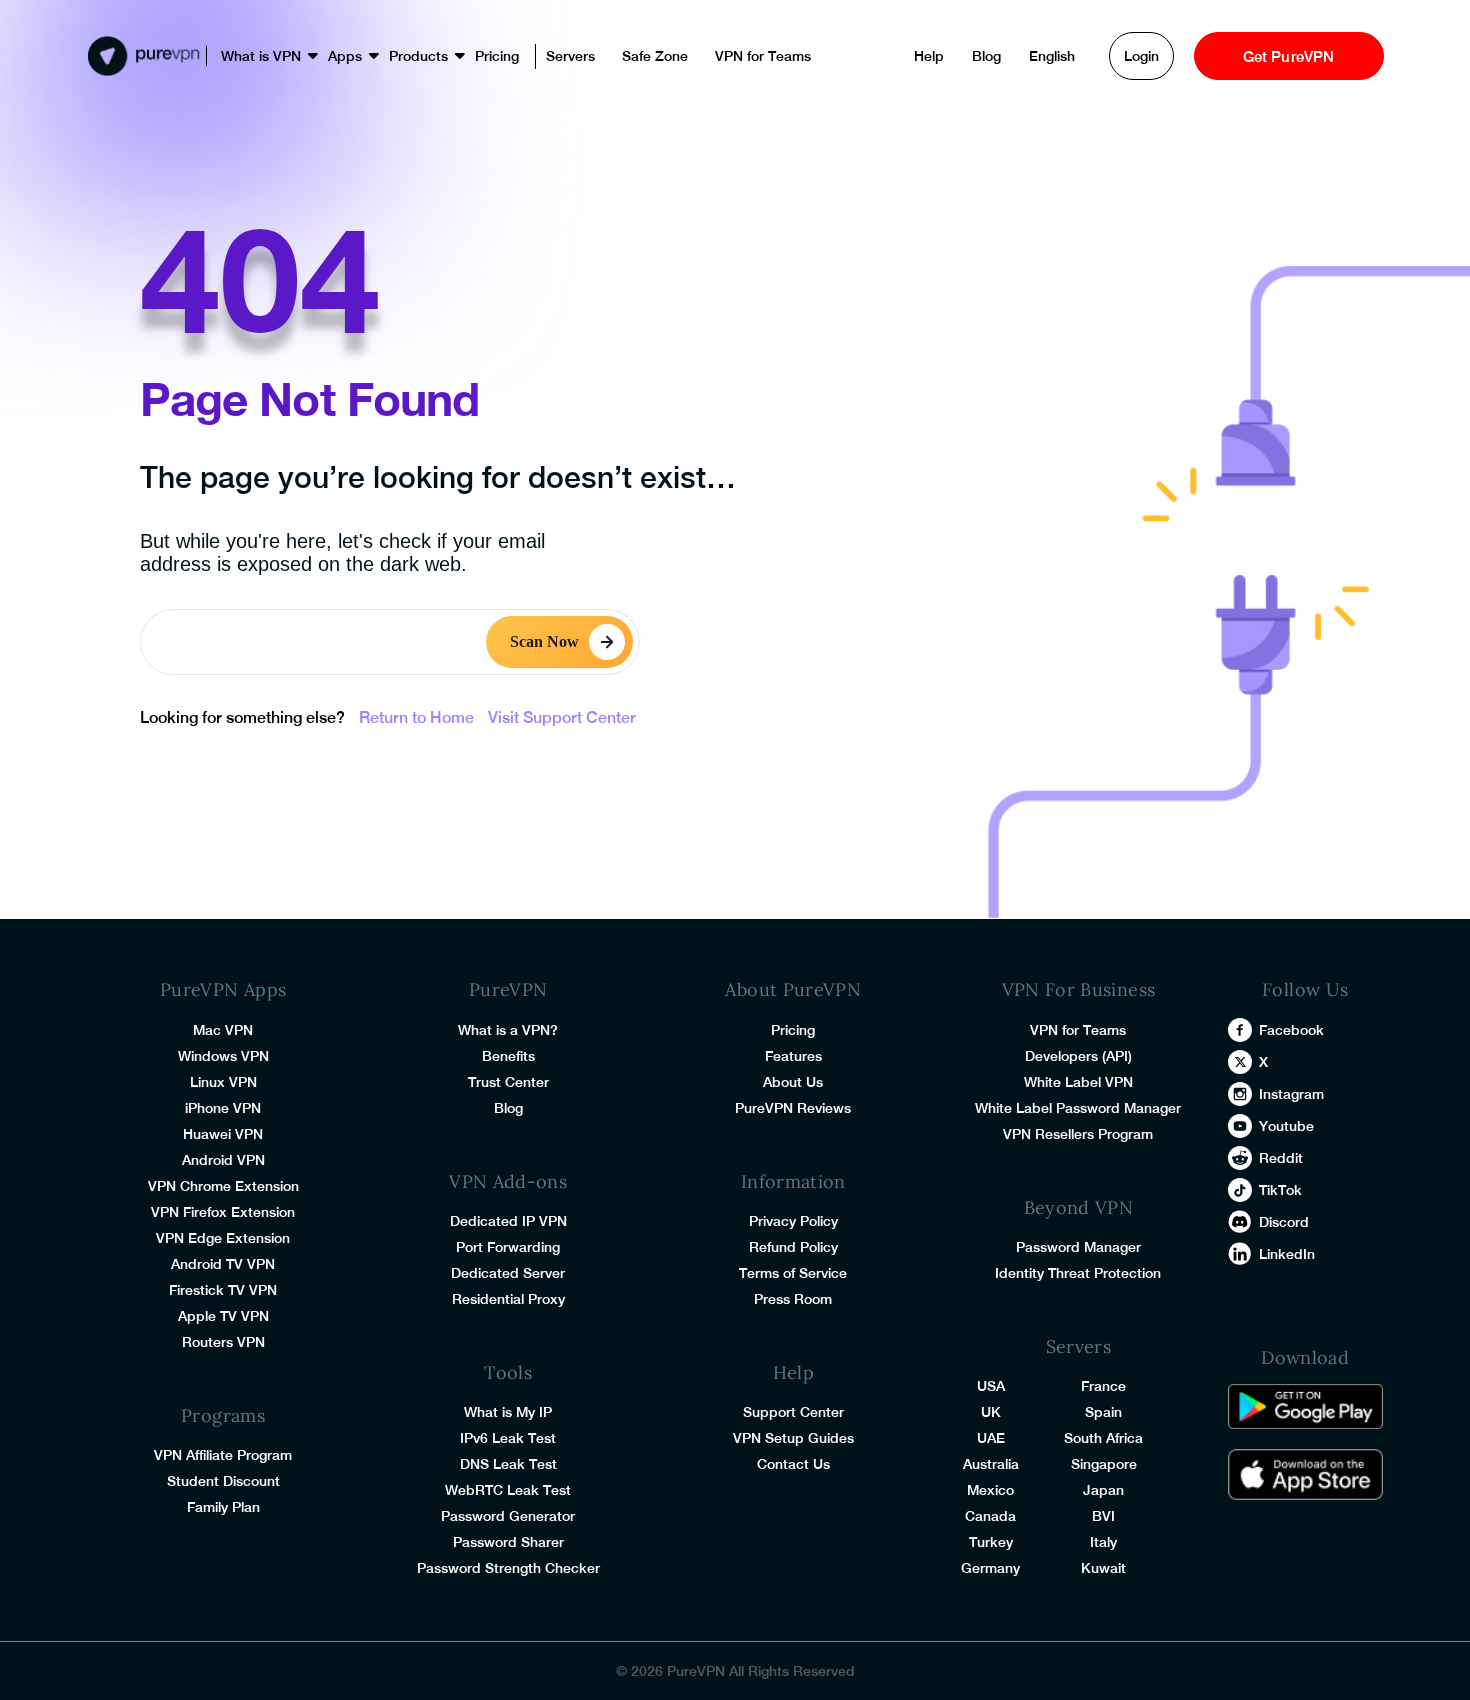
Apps (345, 56)
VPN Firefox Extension (223, 1212)
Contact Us (793, 1464)
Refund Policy (793, 1247)
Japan (1103, 1490)
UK (991, 1412)
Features (793, 1056)
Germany (990, 1568)
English (1052, 56)
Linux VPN (223, 1082)
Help (929, 56)
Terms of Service (793, 1273)
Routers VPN (223, 1342)
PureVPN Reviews (793, 1108)
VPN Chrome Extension (223, 1186)
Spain (1103, 1412)
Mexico (990, 1490)
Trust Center (508, 1082)
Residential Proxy (508, 1299)
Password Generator (508, 1516)
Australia (991, 1464)
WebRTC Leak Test (508, 1490)
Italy (1103, 1542)
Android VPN (223, 1160)
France (1103, 1386)
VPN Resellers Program (1078, 1134)
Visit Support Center (562, 717)
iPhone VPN (223, 1108)
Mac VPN (223, 1030)
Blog (986, 56)
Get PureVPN (1289, 56)
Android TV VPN (223, 1264)
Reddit (1281, 1158)
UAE (991, 1438)
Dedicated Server (508, 1273)
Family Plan (223, 1507)
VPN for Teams (763, 56)
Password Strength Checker (508, 1568)
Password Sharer (508, 1542)
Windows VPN (223, 1056)
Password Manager (1078, 1247)
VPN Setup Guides (793, 1438)
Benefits (508, 1056)
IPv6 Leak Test (508, 1438)
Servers (570, 56)
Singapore (1104, 1464)
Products (418, 56)
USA (991, 1386)
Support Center (793, 1412)
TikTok (1280, 1190)
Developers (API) (1078, 1056)
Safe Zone (655, 56)
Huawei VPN (223, 1134)
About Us (793, 1082)
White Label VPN (1078, 1082)
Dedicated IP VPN (508, 1221)
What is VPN (261, 56)
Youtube (1286, 1126)
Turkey (991, 1542)
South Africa (1103, 1438)
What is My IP (508, 1412)
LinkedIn (1287, 1254)
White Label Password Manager (1078, 1108)
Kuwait (1103, 1568)
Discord (1284, 1222)
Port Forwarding (508, 1247)
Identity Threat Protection (1078, 1273)
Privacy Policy (793, 1221)
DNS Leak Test (508, 1464)
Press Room (793, 1299)
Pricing (497, 56)
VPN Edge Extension (223, 1238)
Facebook (1291, 1030)
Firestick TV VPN (223, 1290)
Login (1141, 56)
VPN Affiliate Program (223, 1455)
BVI (1103, 1516)
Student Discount (223, 1481)
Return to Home (416, 717)
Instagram (1291, 1094)
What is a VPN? (508, 1030)
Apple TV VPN (223, 1316)
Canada (990, 1516)
